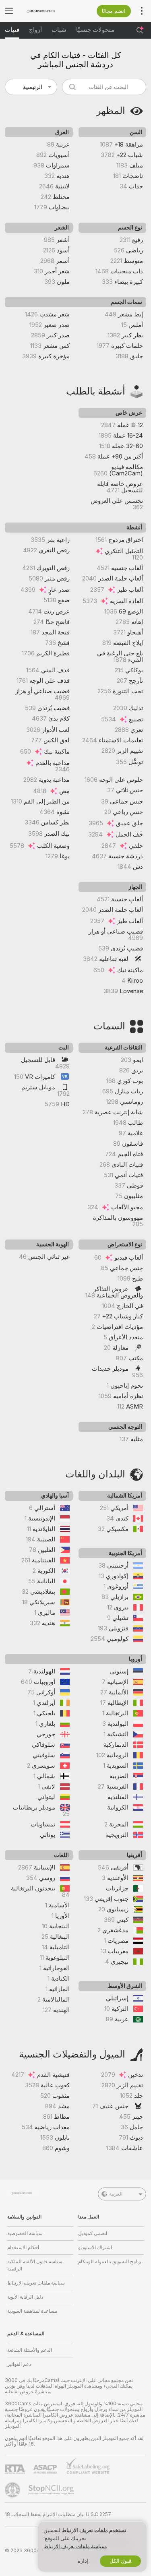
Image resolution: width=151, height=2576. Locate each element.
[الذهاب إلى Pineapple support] (13, 2490)
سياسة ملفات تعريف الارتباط (36, 2283)
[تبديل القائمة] (9, 11)
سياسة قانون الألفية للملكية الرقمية (35, 2265)
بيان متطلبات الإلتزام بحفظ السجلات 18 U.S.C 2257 (58, 2514)
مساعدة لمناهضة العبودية (32, 2311)
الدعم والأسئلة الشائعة (30, 2350)
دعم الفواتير (19, 2364)
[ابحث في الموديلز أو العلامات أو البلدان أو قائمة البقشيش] (140, 30)
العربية (116, 2194)
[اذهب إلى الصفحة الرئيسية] (47, 11)
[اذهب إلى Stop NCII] (52, 2490)
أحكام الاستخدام (23, 2248)
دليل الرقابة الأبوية (25, 2297)
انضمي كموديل (93, 2233)
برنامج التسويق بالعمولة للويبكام (110, 2262)
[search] (104, 87)
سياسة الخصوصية (25, 2233)
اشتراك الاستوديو (95, 2248)
